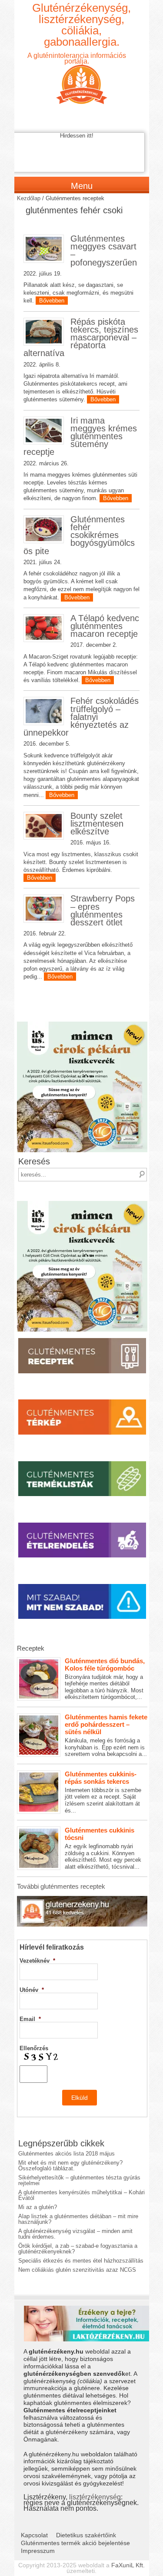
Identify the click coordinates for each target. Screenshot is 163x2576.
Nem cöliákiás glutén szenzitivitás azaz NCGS (77, 2270)
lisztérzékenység (95, 2497)
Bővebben (52, 301)
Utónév (32, 1990)
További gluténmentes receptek (61, 1886)
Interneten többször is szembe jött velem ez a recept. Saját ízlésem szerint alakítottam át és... (103, 1792)
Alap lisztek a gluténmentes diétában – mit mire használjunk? (78, 2219)
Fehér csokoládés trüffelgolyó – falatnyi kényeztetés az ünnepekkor (81, 717)
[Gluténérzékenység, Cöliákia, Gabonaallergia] (82, 77)
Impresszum (38, 2551)
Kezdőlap (29, 198)
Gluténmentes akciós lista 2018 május (67, 2154)
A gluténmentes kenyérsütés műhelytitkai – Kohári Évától (81, 2195)
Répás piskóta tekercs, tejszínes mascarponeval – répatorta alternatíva (81, 338)
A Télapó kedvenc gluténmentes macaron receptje (105, 626)
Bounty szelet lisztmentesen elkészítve (97, 824)
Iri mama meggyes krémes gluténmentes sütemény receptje (80, 436)
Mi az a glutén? (38, 2207)
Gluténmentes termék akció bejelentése (75, 2543)
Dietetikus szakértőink (86, 2535)
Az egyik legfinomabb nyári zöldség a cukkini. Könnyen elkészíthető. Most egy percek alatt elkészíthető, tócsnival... (103, 1848)
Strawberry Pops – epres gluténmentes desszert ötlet (103, 910)
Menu (82, 186)
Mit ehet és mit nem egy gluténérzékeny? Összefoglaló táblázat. (70, 2166)
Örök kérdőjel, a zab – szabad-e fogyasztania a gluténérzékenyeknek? (78, 2249)
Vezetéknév (37, 1961)
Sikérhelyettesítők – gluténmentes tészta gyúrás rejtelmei (79, 2180)
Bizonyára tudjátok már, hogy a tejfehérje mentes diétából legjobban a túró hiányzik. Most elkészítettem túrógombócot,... (105, 1679)
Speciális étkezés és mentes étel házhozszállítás (81, 2261)
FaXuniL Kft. (128, 2565)
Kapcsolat (34, 2535)
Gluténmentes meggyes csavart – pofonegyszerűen (104, 251)
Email (30, 2019)
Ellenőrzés (34, 2048)
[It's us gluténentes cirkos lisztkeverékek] (82, 1024)
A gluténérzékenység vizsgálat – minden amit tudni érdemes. (75, 2234)
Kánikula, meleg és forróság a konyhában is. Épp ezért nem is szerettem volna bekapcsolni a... (106, 1735)
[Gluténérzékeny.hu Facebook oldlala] (82, 1899)
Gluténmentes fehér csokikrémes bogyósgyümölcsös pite (79, 535)
